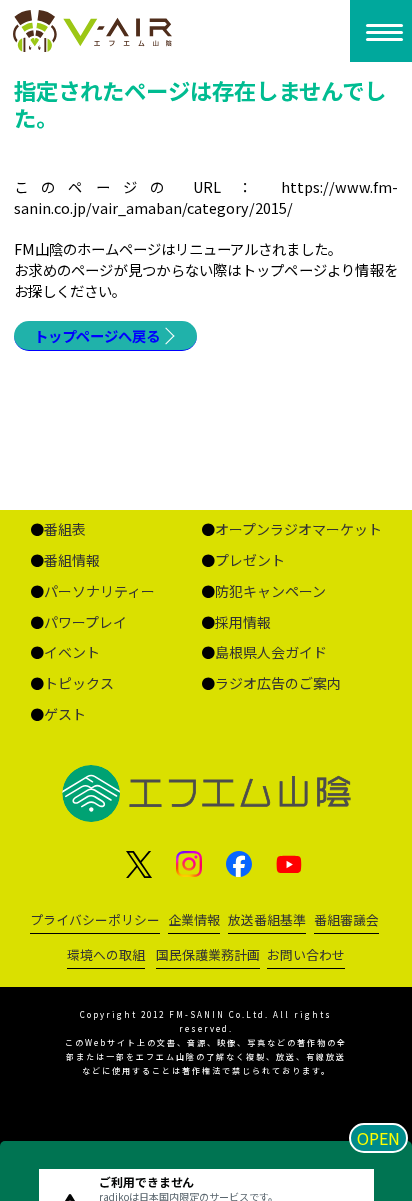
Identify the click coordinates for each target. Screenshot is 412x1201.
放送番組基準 (267, 919)
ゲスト (65, 714)
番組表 (65, 529)
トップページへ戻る (97, 335)
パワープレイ (85, 622)
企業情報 (194, 919)
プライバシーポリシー (95, 919)
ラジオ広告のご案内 (278, 683)
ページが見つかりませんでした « (105, 31)
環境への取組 (106, 954)
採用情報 (243, 622)
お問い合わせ (306, 954)
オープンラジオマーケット (298, 529)
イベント (72, 652)
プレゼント (250, 560)
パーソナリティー (99, 591)
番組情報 (72, 560)
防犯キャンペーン (270, 591)
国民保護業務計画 (208, 954)
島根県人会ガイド (271, 652)
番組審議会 (346, 919)
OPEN (378, 1138)
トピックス (79, 683)
